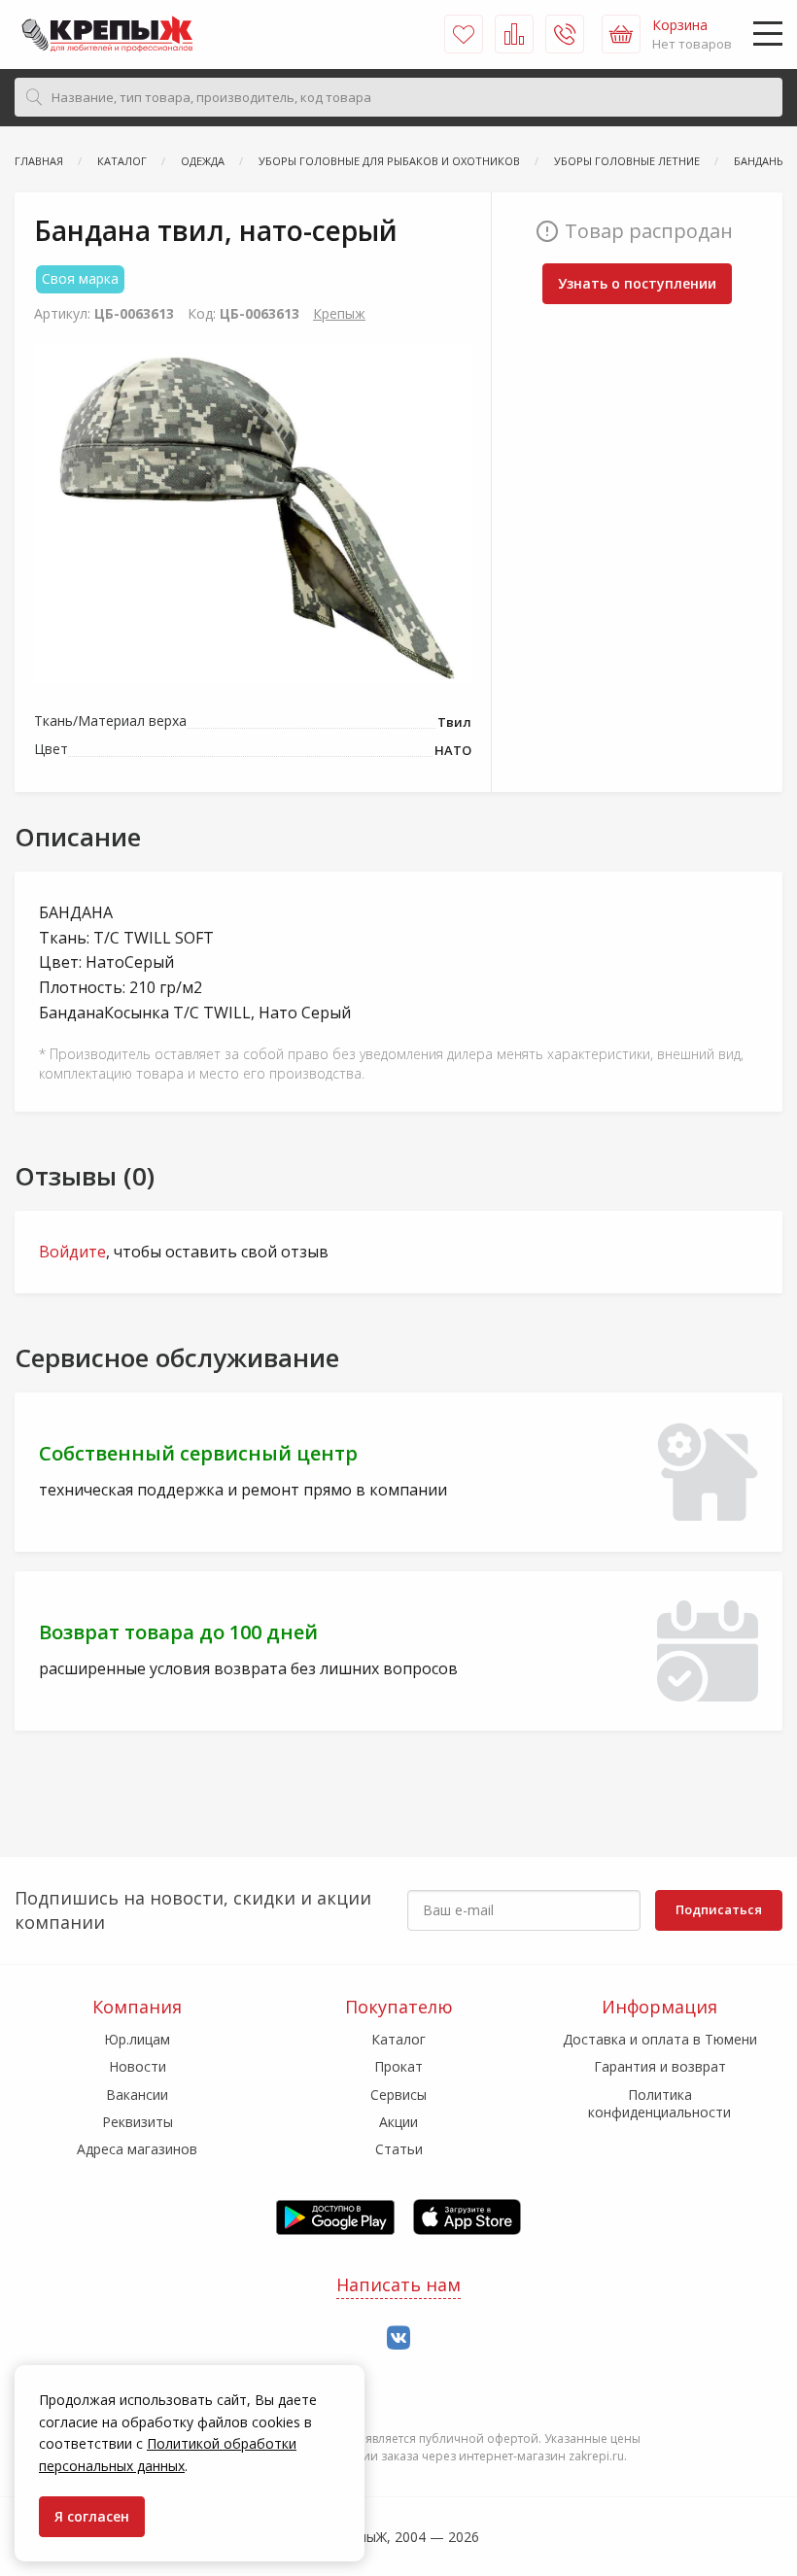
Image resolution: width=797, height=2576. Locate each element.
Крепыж (339, 313)
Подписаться (719, 1909)
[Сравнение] (514, 34)
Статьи (399, 2149)
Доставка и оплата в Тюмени (660, 2039)
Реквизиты (138, 2122)
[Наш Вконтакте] (398, 2338)
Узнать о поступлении (637, 283)
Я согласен (92, 2516)
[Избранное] (464, 34)
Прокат (398, 2066)
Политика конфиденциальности (659, 2103)
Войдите (72, 1252)
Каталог (398, 2039)
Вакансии (137, 2095)
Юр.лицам (137, 2039)
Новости (138, 2066)
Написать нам (398, 2284)
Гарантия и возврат (660, 2066)
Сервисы (398, 2095)
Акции (398, 2122)
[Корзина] (621, 34)
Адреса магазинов (137, 2149)
